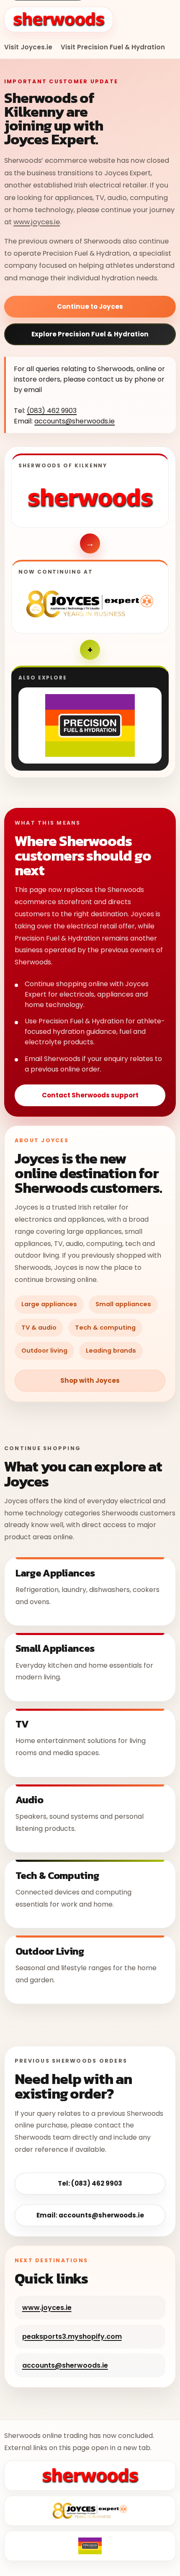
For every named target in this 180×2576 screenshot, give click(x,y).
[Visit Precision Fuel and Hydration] (90, 725)
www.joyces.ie (37, 222)
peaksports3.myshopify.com (72, 2336)
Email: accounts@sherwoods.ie (90, 2215)
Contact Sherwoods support (90, 1095)
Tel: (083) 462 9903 (90, 2183)
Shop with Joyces (90, 1380)
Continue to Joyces (90, 306)
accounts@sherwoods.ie (75, 421)
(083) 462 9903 (52, 411)
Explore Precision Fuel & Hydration (90, 334)
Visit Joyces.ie (28, 47)
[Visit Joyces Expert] (90, 604)
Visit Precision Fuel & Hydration (113, 47)
